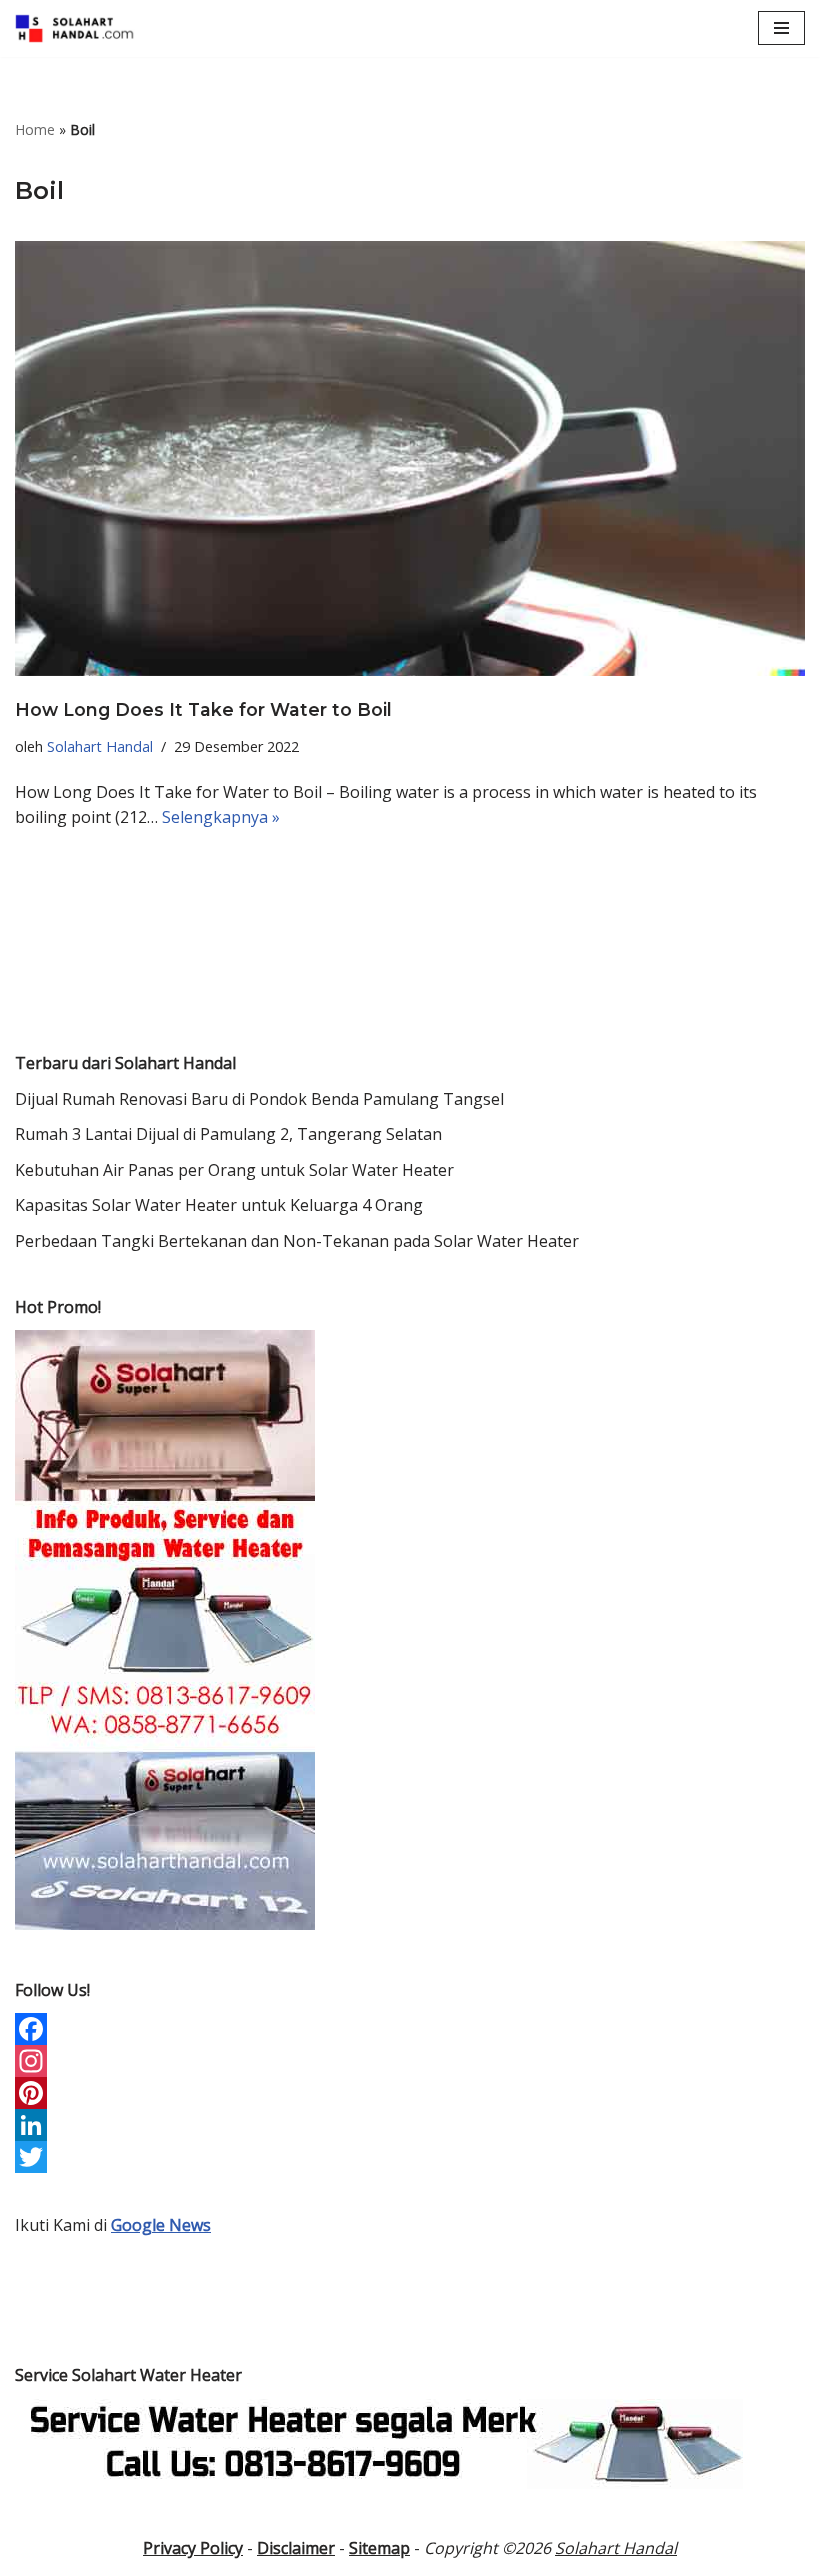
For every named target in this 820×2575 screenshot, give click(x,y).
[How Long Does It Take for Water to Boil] (410, 458)
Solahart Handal (100, 746)
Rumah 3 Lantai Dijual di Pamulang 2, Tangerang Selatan (228, 1134)
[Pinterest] (410, 2093)
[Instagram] (410, 2061)
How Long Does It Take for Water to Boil (203, 709)
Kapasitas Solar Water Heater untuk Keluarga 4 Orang (219, 1205)
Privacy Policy (193, 2548)
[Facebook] (410, 2029)
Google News (161, 2225)
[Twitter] (410, 2157)
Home (35, 129)
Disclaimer (296, 2548)
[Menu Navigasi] (781, 28)
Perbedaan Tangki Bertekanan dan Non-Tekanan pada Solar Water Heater (297, 1241)
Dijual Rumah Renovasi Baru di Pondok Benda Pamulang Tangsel (259, 1099)
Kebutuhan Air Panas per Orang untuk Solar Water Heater (234, 1170)
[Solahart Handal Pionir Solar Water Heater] (75, 28)
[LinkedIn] (410, 2125)
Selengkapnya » (221, 817)
